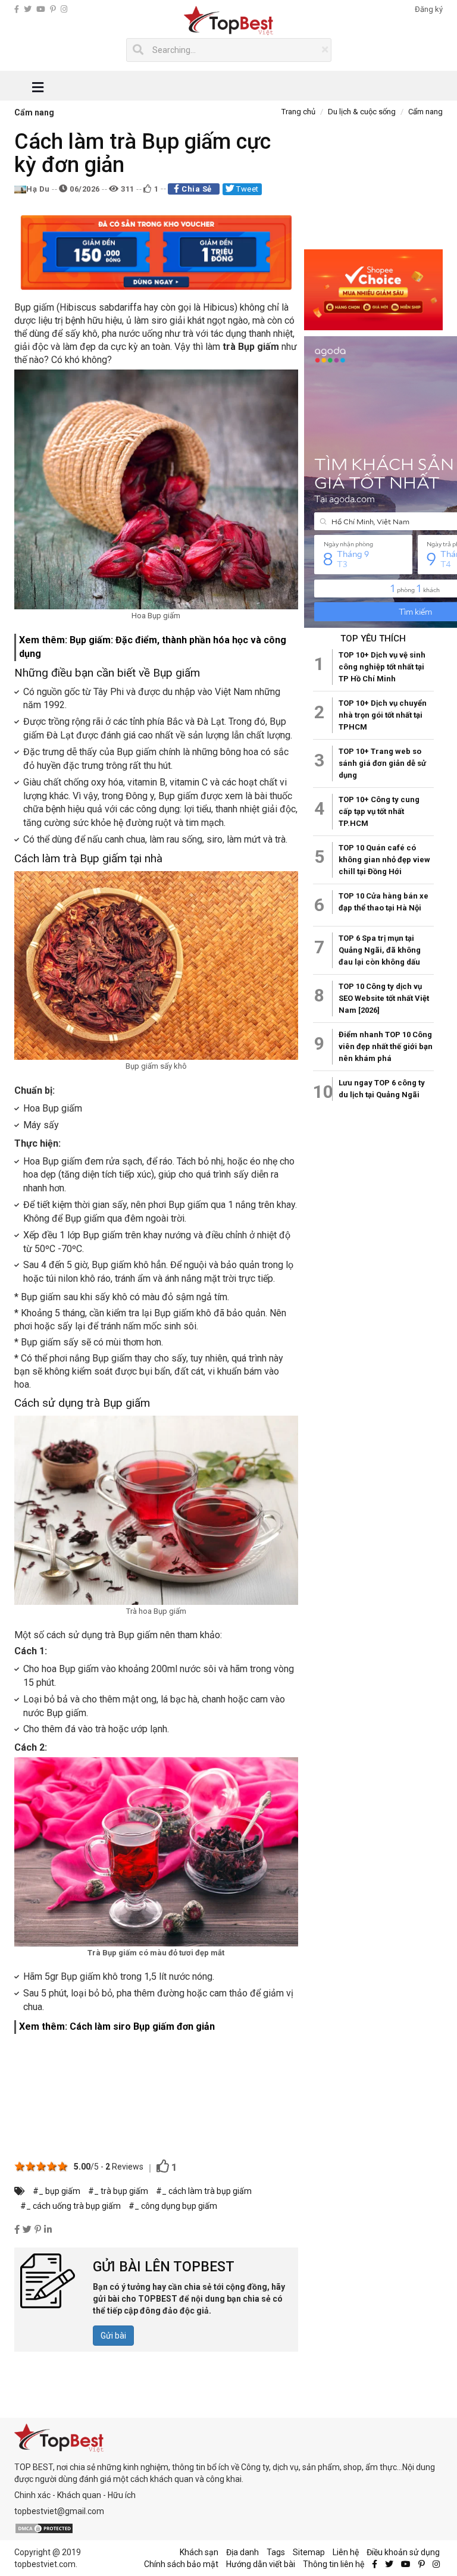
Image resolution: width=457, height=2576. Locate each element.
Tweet (247, 189)
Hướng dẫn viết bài (261, 2564)
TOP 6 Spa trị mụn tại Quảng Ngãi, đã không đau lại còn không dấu (380, 950)
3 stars (41, 2166)
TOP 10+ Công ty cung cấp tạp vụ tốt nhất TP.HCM (379, 811)
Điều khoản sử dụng (403, 2552)
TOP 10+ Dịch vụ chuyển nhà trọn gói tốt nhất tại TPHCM (383, 715)
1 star (20, 2166)
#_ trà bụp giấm (118, 2191)
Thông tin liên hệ (334, 2564)
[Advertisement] (156, 2093)
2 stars (30, 2166)
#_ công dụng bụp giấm (173, 2206)
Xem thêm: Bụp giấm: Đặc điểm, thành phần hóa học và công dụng (153, 647)
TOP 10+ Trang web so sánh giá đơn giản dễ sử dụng (382, 763)
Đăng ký (429, 9)
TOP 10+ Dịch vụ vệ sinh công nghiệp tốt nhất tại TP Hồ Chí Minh (382, 667)
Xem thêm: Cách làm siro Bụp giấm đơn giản (117, 2026)
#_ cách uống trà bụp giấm (71, 2206)
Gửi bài (113, 2336)
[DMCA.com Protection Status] (44, 2527)
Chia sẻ (197, 189)
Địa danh (242, 2552)
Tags (276, 2552)
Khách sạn (199, 2552)
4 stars (52, 2166)
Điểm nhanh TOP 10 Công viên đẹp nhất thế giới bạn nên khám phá (386, 1046)
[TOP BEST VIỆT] (229, 21)
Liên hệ (346, 2552)
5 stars (62, 2166)
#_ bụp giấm (57, 2191)
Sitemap (309, 2552)
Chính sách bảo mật (181, 2564)
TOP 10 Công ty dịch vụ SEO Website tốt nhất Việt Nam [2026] (384, 998)
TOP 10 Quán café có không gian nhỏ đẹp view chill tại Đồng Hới (384, 860)
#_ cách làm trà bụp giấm (204, 2191)
